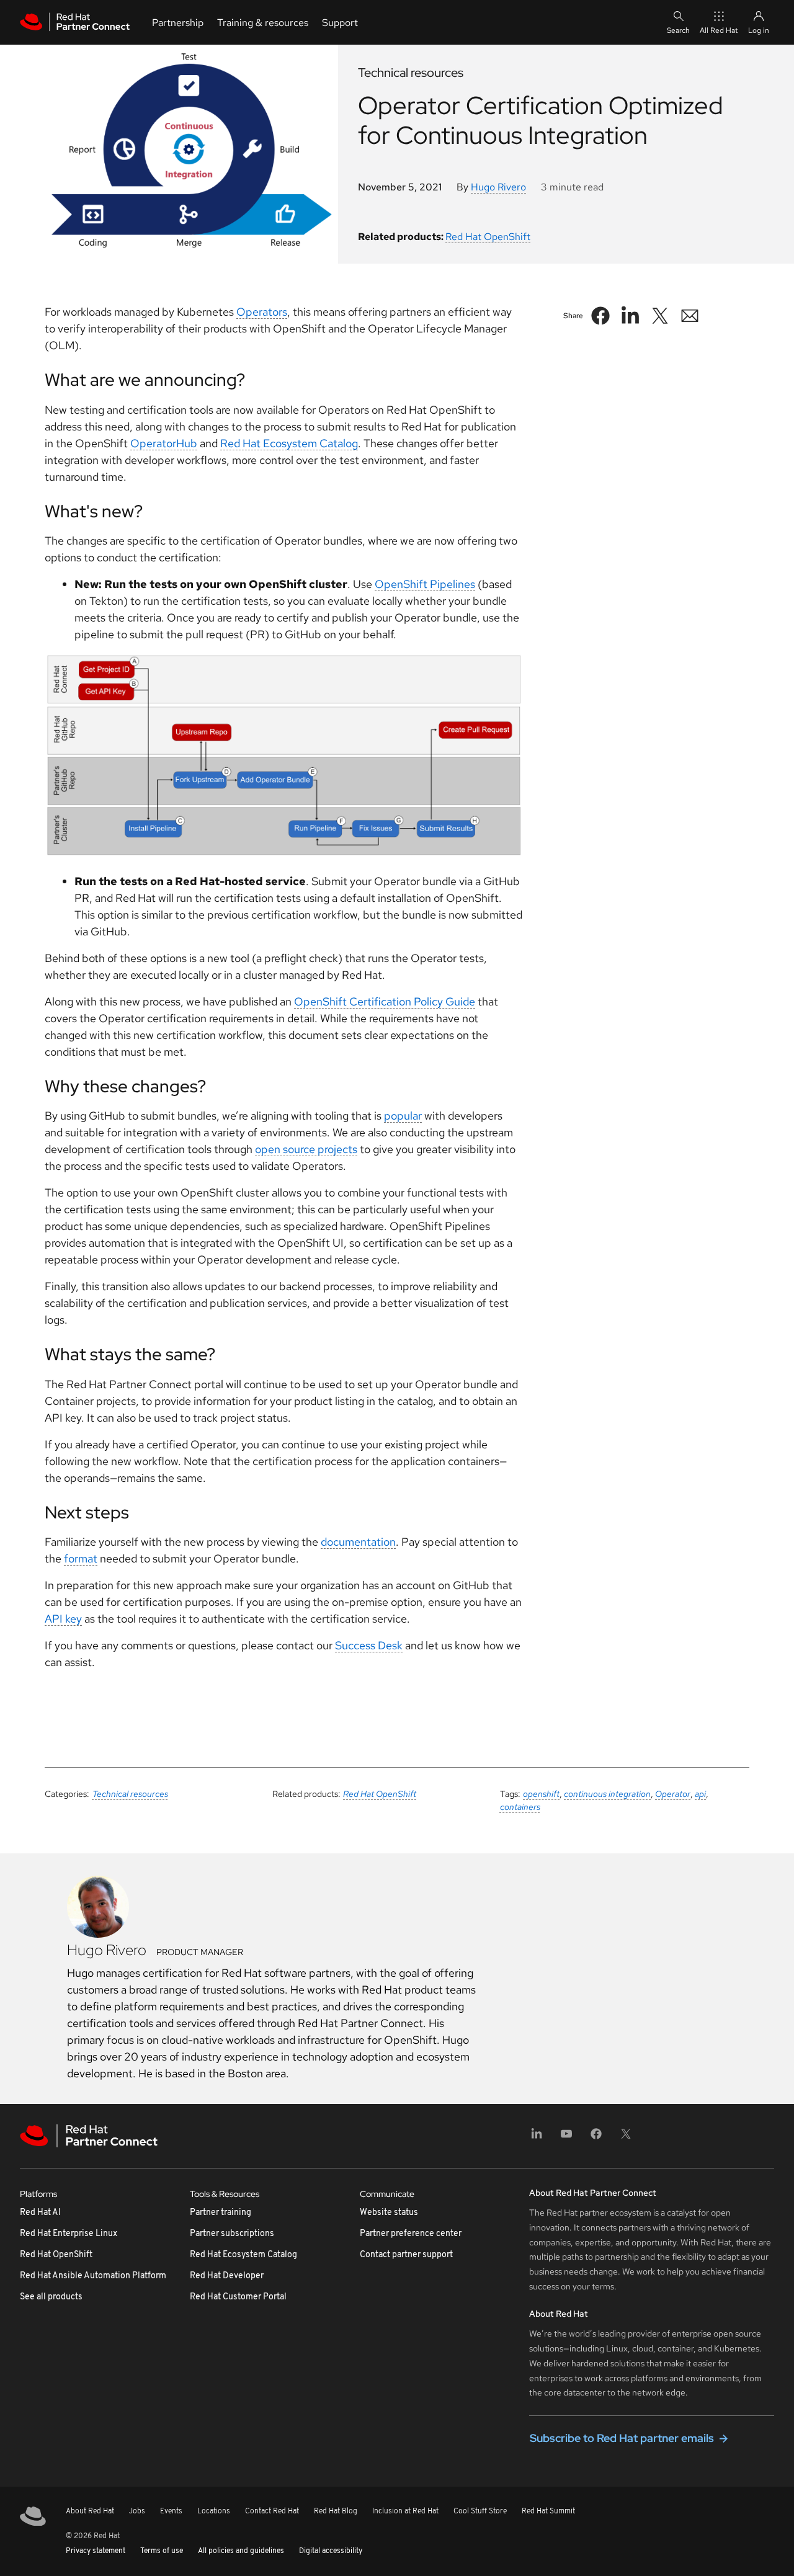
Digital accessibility (331, 2551)
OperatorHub (164, 443)
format (81, 1558)
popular (403, 1116)
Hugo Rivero (498, 187)
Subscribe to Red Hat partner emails (622, 2438)
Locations (214, 2511)
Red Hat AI (40, 2213)
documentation (358, 1542)
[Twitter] (626, 2138)
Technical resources (130, 1794)
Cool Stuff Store (480, 2511)
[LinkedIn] (537, 2138)
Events (171, 2511)
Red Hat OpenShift (488, 237)
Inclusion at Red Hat (405, 2511)
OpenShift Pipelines (425, 584)
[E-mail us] (690, 316)
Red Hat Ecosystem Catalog (289, 443)
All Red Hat (719, 30)
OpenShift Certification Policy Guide (385, 1001)
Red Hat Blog (336, 2511)
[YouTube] (566, 2138)
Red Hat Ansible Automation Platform (93, 2276)
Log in (759, 30)
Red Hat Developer (227, 2276)
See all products (51, 2297)
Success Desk (369, 1645)
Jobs (137, 2511)
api (700, 1794)
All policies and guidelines (241, 2551)
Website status (389, 2213)
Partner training (221, 2213)
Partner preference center (411, 2234)
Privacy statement (96, 2551)
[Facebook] (596, 2138)
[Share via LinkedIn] (630, 316)
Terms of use (162, 2551)
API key (63, 1619)
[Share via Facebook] (600, 316)
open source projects (306, 1149)
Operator (673, 1794)
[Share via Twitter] (660, 316)
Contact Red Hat (272, 2511)
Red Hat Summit (548, 2511)
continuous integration (607, 1794)
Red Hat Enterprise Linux (69, 2234)
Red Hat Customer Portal (238, 2297)
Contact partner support (406, 2255)
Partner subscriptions (232, 2234)
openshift (541, 1794)
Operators (262, 312)
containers (520, 1807)
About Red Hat (90, 2511)
